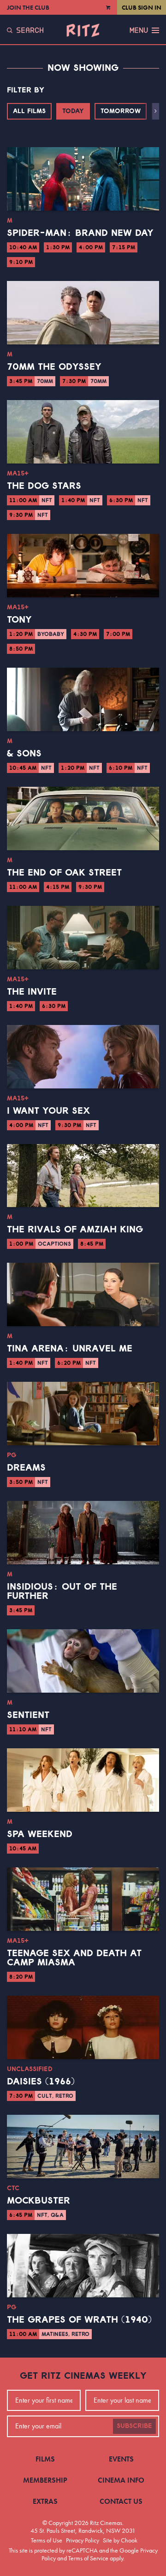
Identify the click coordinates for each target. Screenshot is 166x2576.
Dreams (26, 1468)
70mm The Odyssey (54, 367)
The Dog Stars (44, 486)
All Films (29, 111)
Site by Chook (120, 2540)
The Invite (32, 992)
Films (45, 2459)
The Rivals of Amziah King (75, 1230)
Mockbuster (39, 2201)
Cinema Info (121, 2480)
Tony (19, 620)
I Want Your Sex (48, 1111)
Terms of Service (88, 2558)
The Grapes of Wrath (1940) (79, 2320)
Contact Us (121, 2501)
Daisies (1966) (41, 2082)
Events (121, 2459)
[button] (156, 111)
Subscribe (134, 2426)
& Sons (24, 754)
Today (73, 111)
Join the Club (28, 7)
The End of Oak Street (64, 873)
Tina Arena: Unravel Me (70, 1349)
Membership (45, 2480)
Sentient (28, 1715)
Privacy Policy (83, 2540)
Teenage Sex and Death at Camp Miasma (74, 1958)
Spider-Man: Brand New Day (80, 233)
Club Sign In (142, 7)
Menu (139, 30)
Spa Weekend (40, 1834)
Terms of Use (47, 2540)
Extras (45, 2501)
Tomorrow (121, 111)
